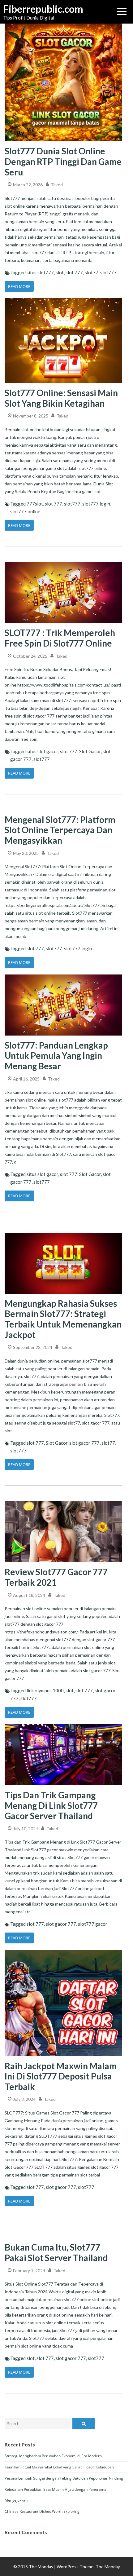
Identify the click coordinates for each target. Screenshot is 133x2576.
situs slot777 (40, 272)
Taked (57, 185)
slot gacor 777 (84, 1443)
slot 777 (74, 272)
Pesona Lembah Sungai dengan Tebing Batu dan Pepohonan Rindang (64, 2478)
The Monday (108, 2567)
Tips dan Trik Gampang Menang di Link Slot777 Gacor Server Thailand (51, 1805)
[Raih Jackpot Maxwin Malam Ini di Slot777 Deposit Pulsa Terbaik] (63, 1950)
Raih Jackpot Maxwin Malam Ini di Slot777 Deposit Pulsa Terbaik (61, 2076)
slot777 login (96, 504)
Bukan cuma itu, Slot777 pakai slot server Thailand (56, 2252)
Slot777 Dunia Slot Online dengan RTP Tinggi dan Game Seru (63, 161)
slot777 (108, 272)
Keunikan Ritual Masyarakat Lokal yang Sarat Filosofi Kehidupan (59, 2467)
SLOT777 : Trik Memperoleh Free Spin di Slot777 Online (60, 638)
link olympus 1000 (45, 1690)
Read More (19, 286)
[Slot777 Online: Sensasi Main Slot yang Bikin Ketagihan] (63, 298)
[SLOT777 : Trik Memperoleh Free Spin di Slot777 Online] (63, 562)
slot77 (92, 272)
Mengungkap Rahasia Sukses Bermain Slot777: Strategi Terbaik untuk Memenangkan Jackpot (63, 1319)
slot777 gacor (93, 1924)
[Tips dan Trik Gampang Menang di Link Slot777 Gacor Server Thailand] (63, 1724)
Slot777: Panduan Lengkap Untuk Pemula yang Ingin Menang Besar (56, 1056)
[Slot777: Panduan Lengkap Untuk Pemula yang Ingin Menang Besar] (63, 974)
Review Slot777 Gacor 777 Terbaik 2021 (56, 1577)
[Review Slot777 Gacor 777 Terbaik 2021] (63, 1501)
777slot (35, 504)
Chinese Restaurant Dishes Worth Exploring (42, 2511)
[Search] (84, 2424)
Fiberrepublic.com (34, 9)
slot (60, 272)
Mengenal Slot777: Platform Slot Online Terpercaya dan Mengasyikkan (60, 830)
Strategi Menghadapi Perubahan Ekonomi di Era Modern (53, 2456)
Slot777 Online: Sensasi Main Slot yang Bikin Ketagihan (61, 398)
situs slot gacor (42, 751)
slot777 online (25, 511)
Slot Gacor (90, 751)
